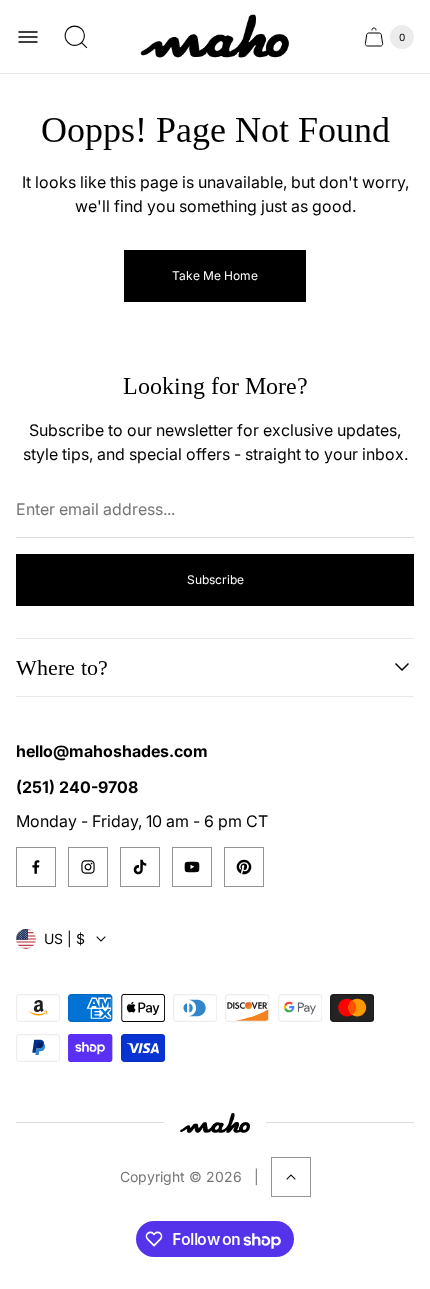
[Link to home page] (215, 1122)
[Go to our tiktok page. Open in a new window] (140, 867)
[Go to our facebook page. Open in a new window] (36, 867)
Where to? (62, 667)
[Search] (76, 37)
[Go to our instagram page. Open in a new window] (88, 867)
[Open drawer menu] (28, 37)
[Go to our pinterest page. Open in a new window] (244, 867)
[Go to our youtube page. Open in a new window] (192, 867)
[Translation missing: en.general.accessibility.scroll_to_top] (291, 1177)
